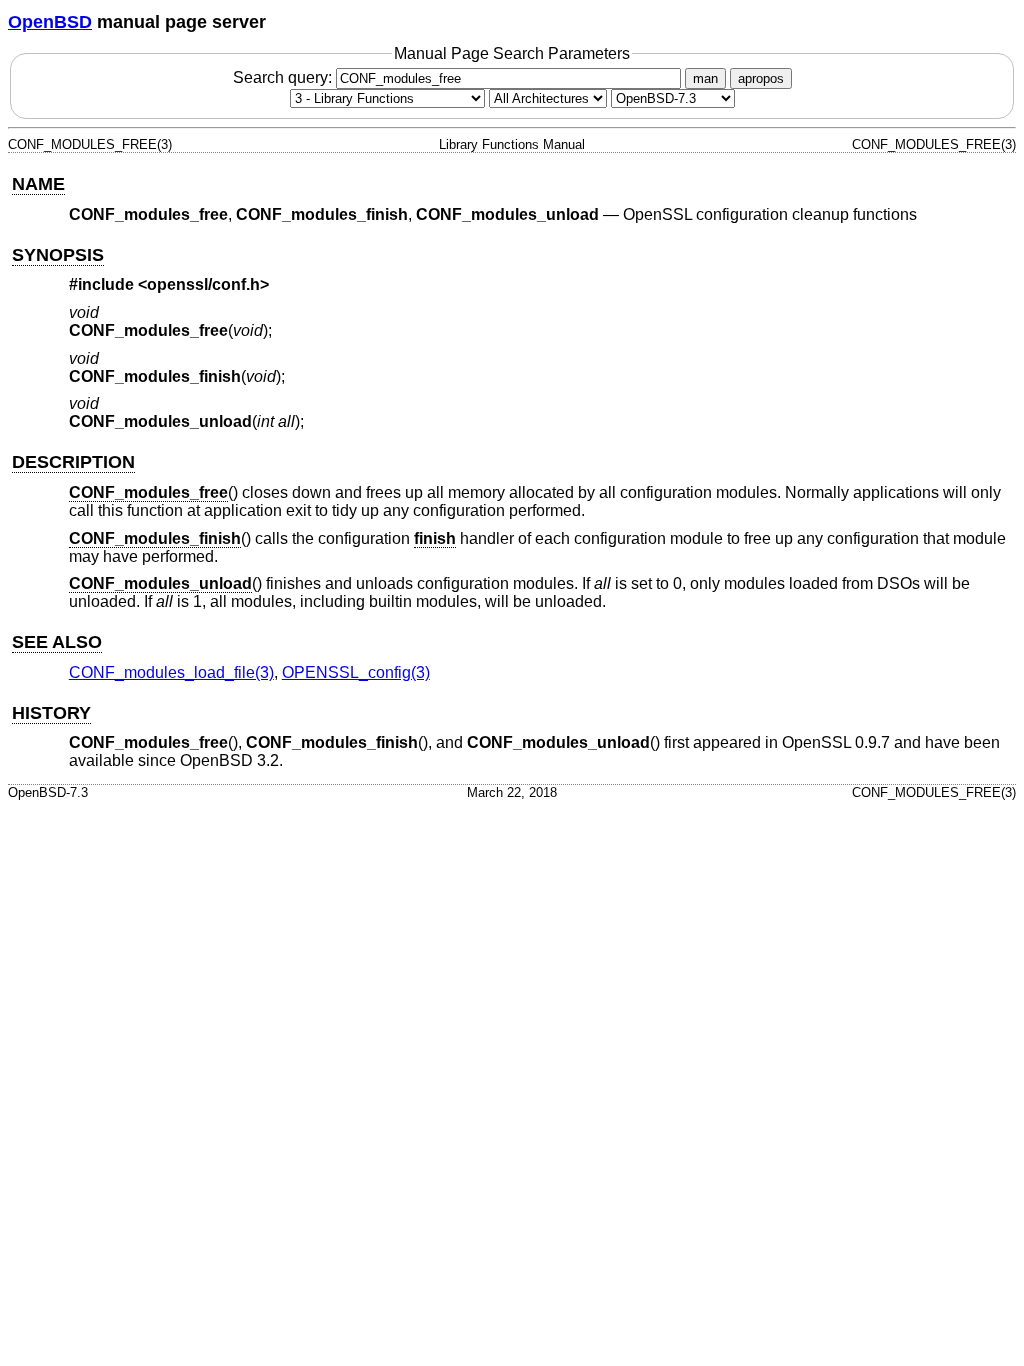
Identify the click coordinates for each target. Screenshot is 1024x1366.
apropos (761, 78)
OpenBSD (50, 22)
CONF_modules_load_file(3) (171, 672)
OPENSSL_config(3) (356, 672)
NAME (38, 184)
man (705, 78)
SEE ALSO (57, 642)
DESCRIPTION (73, 462)
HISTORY (51, 713)
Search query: (284, 77)
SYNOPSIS (58, 255)
